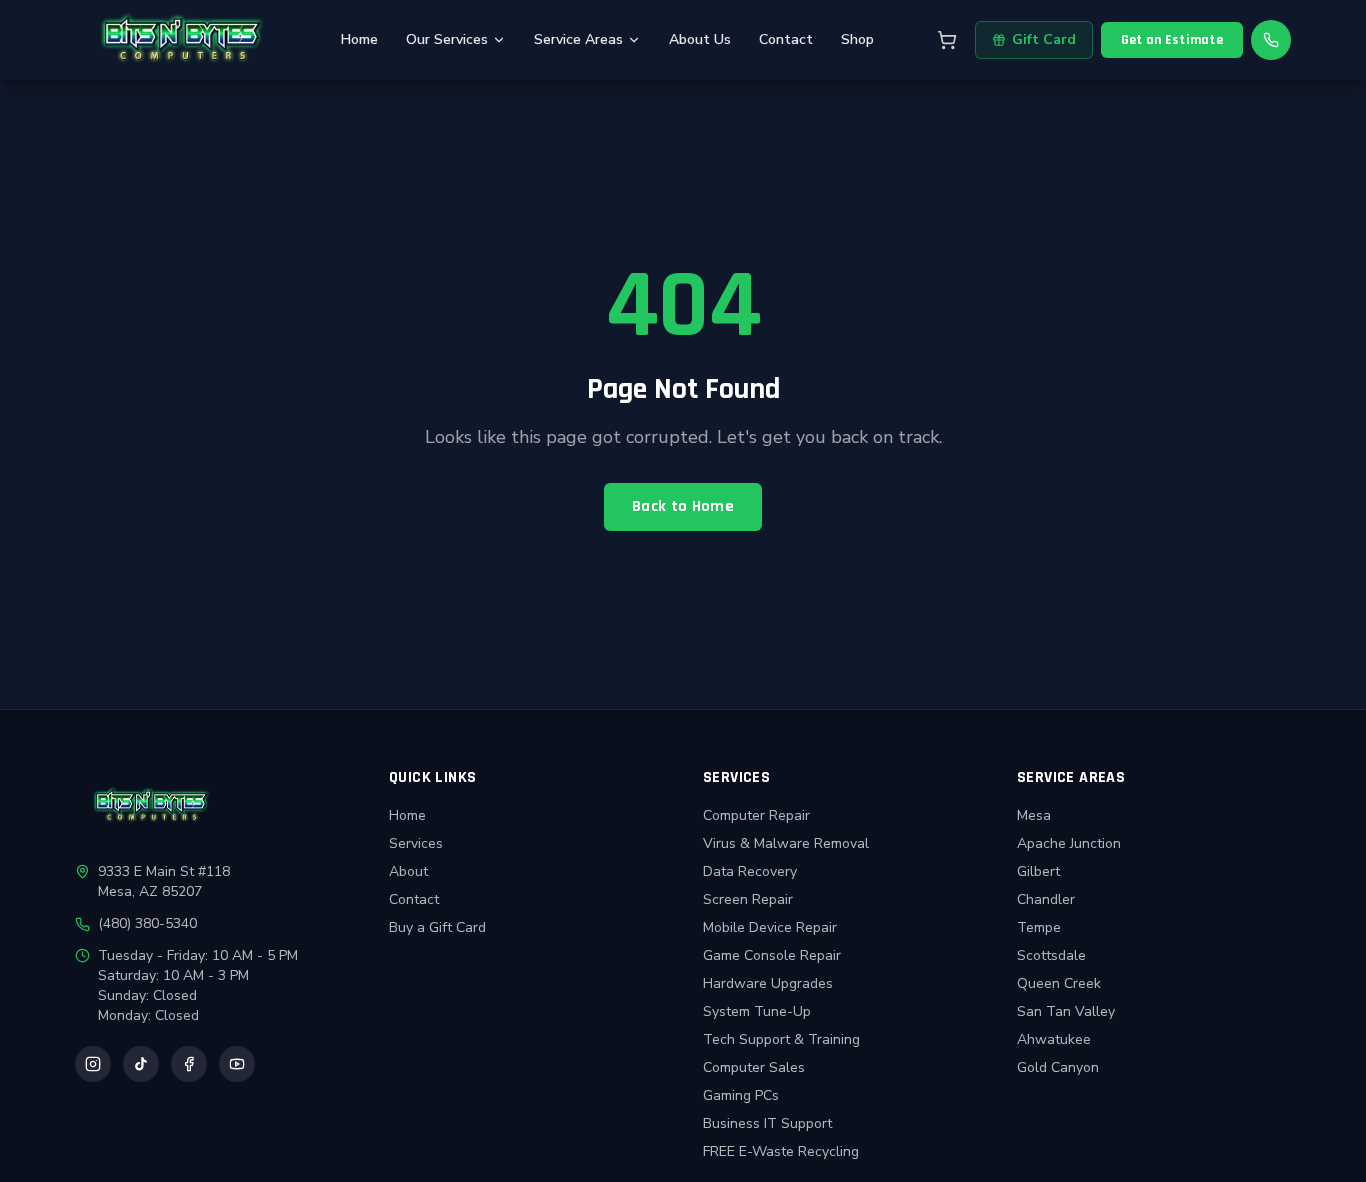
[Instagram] (93, 1064)
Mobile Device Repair (770, 927)
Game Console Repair (772, 955)
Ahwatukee (1054, 1039)
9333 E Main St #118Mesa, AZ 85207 (164, 881)
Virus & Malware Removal (786, 843)
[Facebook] (189, 1064)
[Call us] (1271, 40)
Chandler (1046, 899)
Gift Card (1044, 39)
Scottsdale (1051, 955)
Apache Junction (1069, 843)
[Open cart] (947, 40)
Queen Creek (1059, 983)
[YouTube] (237, 1064)
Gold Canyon (1058, 1067)
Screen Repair (748, 899)
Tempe (1039, 927)
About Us (700, 39)
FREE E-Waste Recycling (781, 1151)
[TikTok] (141, 1064)
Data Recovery (750, 871)
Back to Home (683, 506)
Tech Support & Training (781, 1039)
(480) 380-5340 (147, 923)
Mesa (1034, 815)
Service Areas (578, 39)
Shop (857, 39)
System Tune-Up (757, 1011)
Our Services (447, 39)
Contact (786, 39)
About (408, 871)
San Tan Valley (1066, 1011)
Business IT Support (767, 1123)
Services (416, 843)
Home (359, 39)
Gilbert (1038, 871)
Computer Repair (756, 815)
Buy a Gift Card (437, 927)
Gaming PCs (741, 1095)
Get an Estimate (1172, 40)
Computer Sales (754, 1067)
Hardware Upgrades (768, 983)
